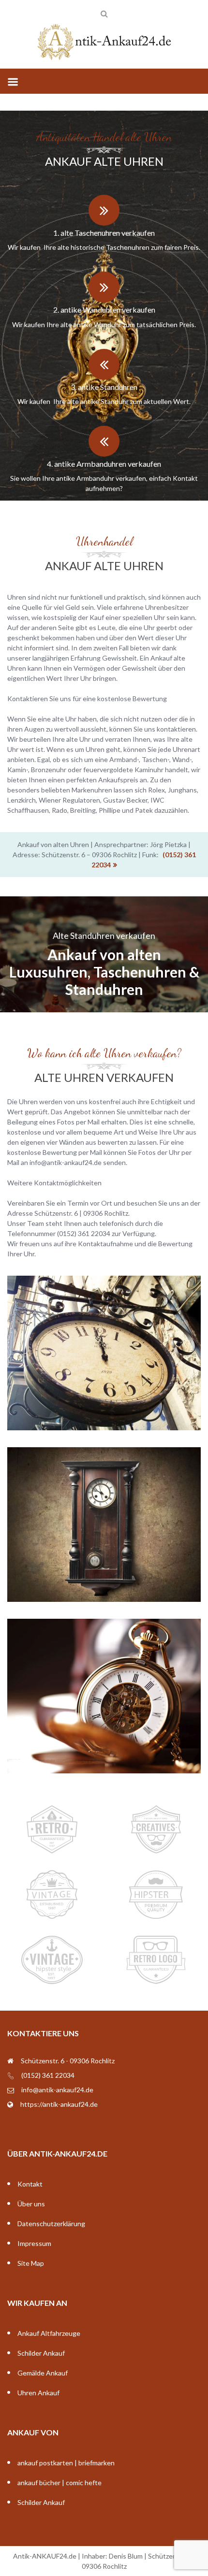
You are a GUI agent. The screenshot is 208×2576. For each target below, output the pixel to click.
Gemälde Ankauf (43, 2373)
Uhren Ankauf (38, 2393)
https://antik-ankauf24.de (59, 2104)
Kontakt (30, 2184)
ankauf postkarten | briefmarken (66, 2463)
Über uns (31, 2204)
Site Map (31, 2263)
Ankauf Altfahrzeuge (49, 2333)
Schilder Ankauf (41, 2353)
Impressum (34, 2243)
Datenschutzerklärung (51, 2223)
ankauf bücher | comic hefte (59, 2482)
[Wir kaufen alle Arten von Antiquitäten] (104, 43)
